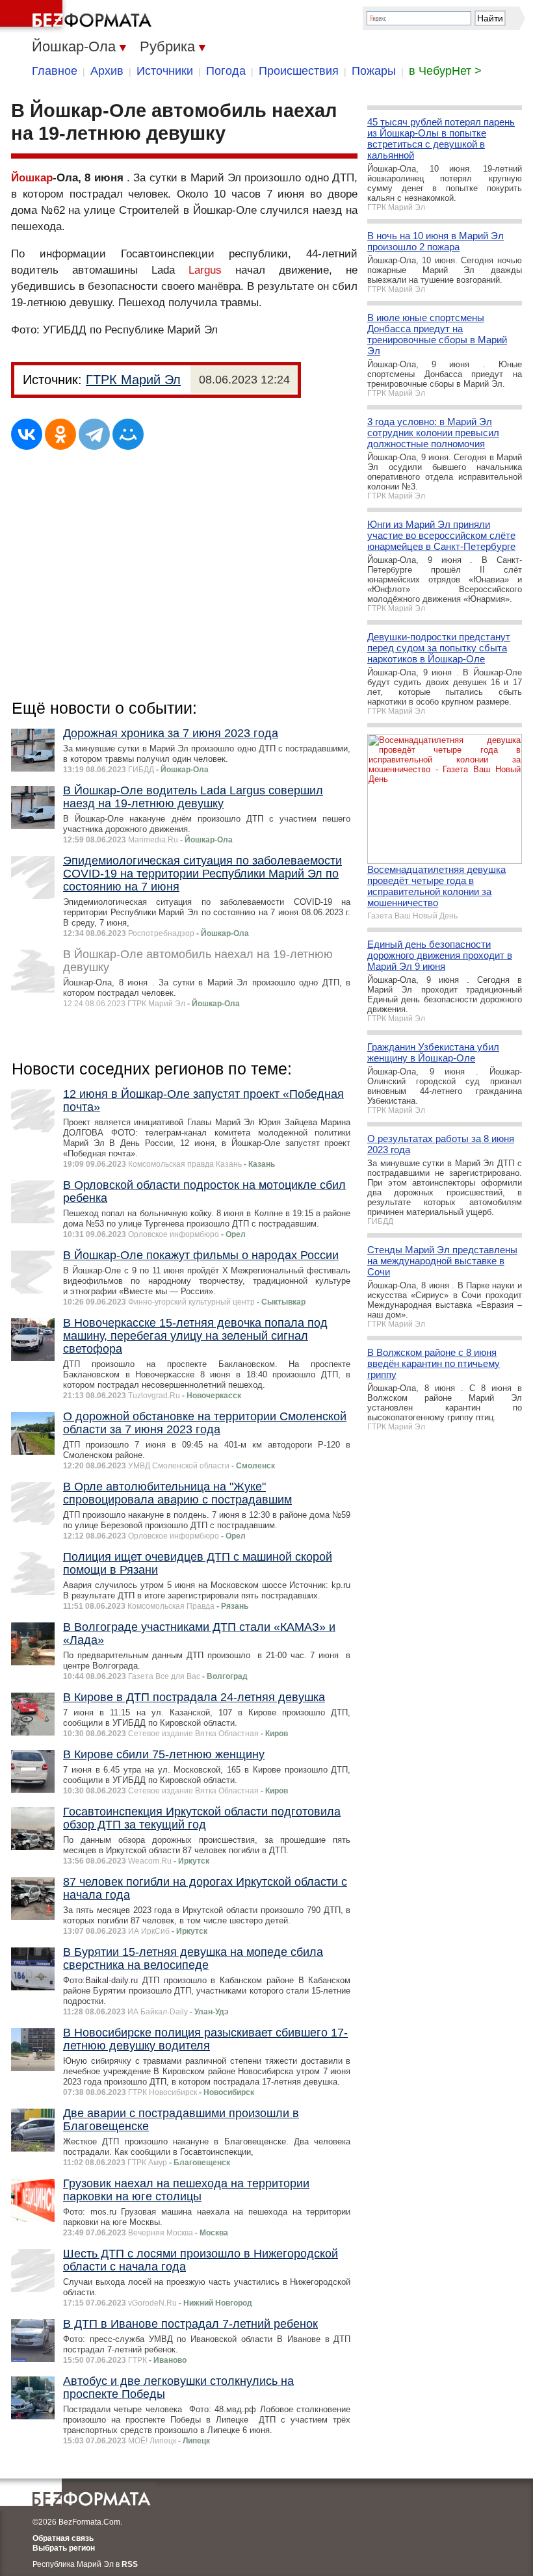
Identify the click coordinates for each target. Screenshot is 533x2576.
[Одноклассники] (60, 434)
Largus (205, 270)
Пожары (374, 71)
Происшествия (299, 71)
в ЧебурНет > (445, 71)
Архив (107, 71)
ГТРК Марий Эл (133, 380)
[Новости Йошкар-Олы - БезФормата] (78, 16)
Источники (165, 71)
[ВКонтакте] (27, 434)
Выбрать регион (64, 2548)
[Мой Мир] (128, 434)
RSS (130, 2564)
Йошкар (32, 178)
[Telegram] (94, 434)
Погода (226, 71)
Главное (55, 71)
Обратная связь (63, 2538)
